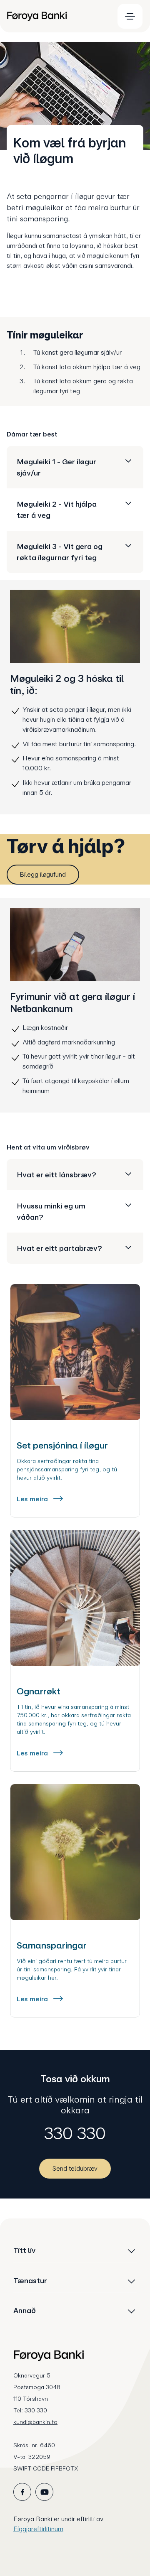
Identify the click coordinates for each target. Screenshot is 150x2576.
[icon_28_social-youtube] (44, 2492)
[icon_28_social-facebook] (22, 2492)
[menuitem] (57, 16)
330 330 (75, 2133)
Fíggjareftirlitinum (38, 2529)
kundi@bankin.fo (35, 2422)
